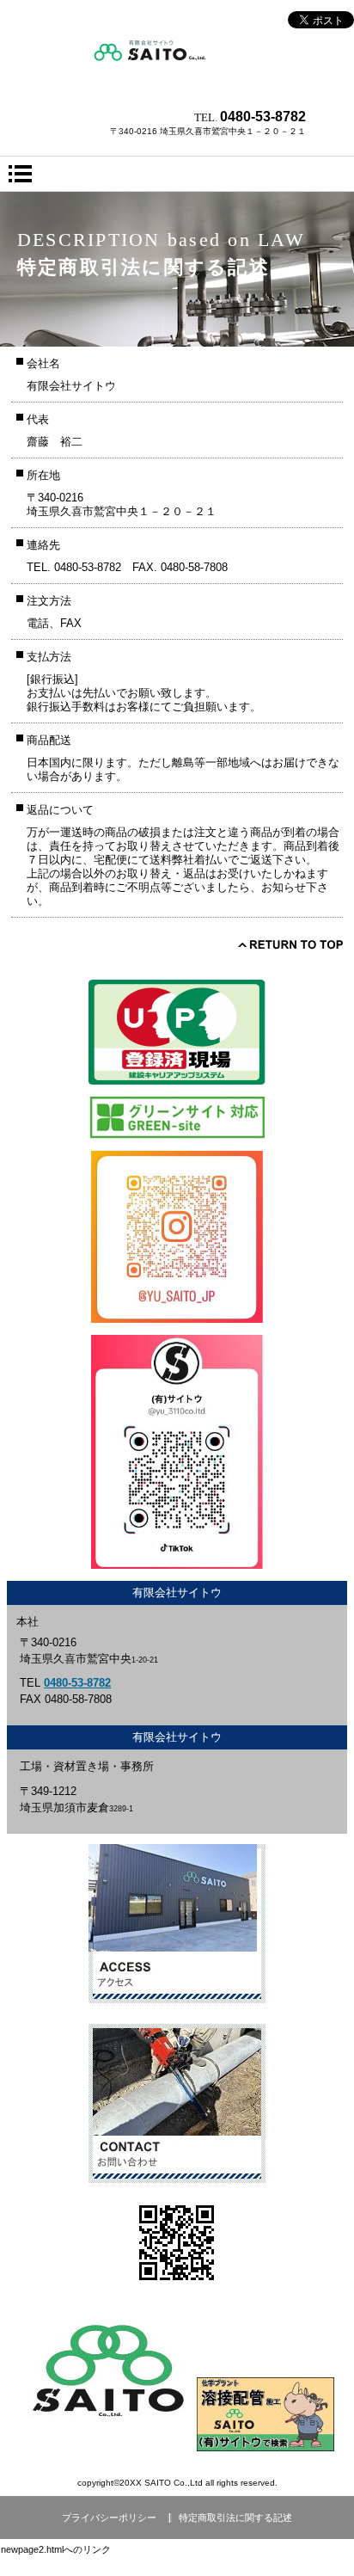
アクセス (177, 1924)
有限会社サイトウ (177, 65)
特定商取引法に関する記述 (235, 2518)
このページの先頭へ (290, 944)
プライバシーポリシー (109, 2518)
